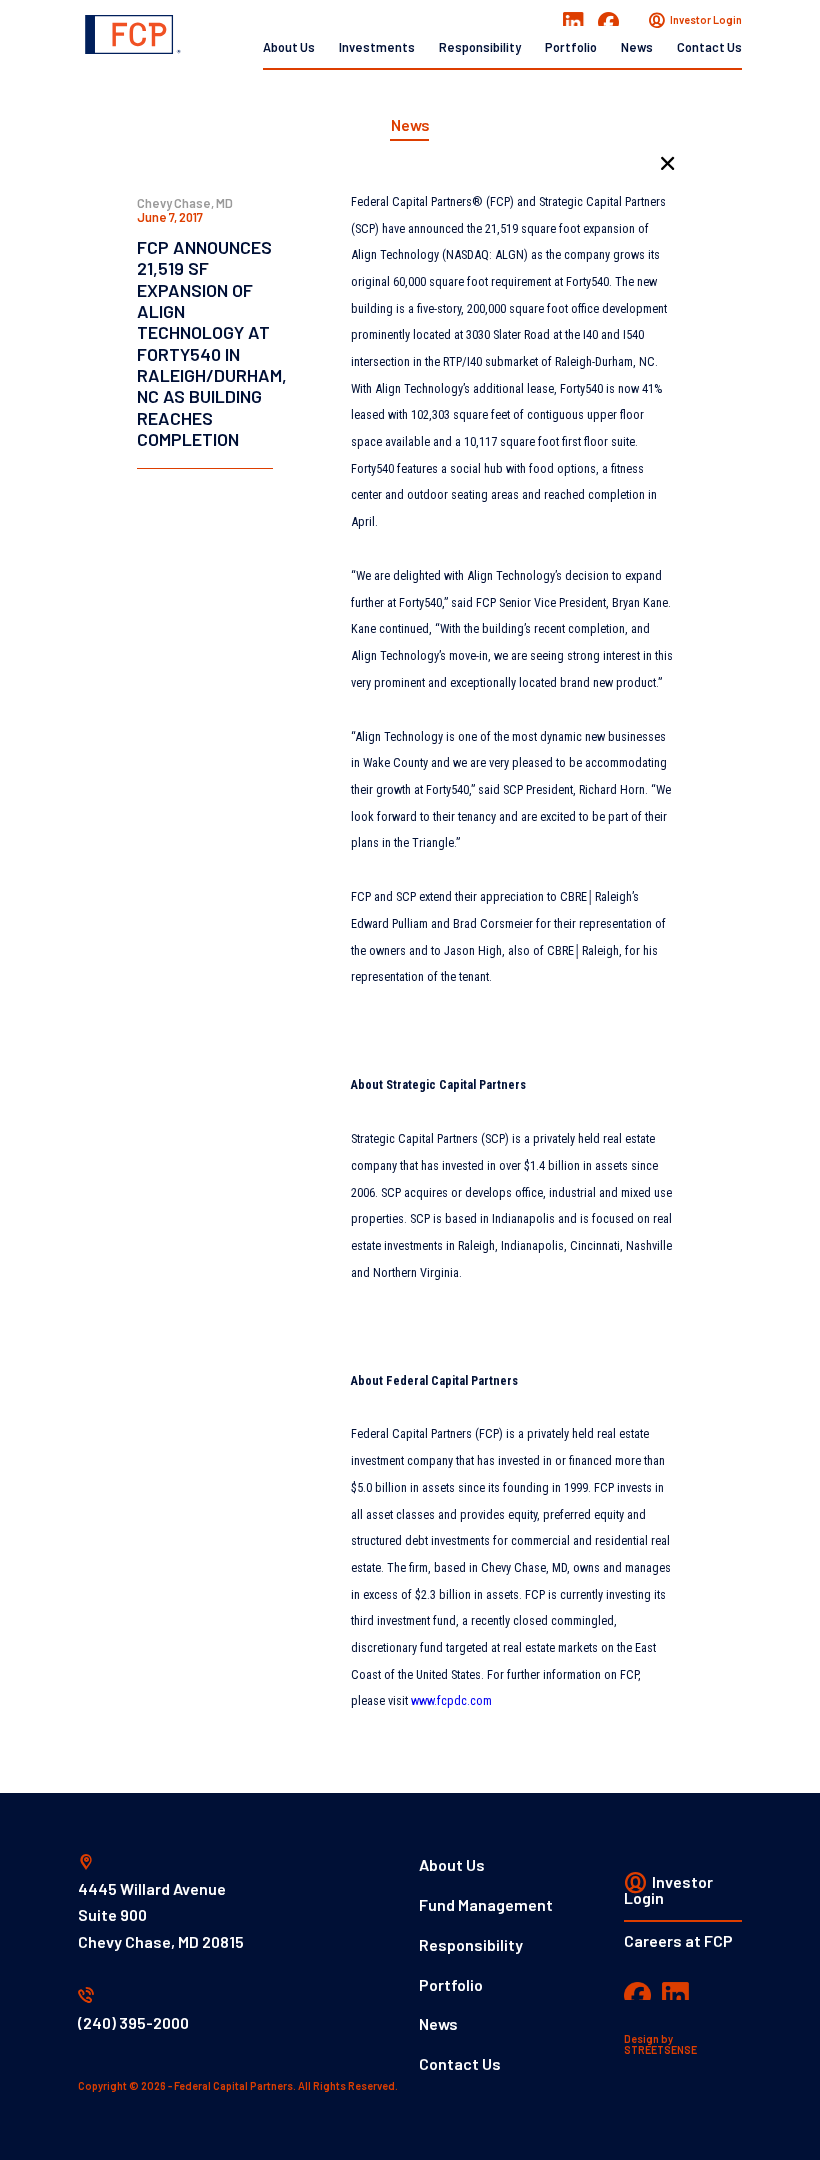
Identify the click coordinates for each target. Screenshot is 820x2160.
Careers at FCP (678, 1940)
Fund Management (486, 1904)
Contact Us (709, 47)
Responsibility (480, 47)
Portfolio (571, 47)
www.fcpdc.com (451, 1700)
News (637, 47)
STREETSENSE (660, 2049)
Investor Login (705, 19)
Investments (377, 47)
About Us (289, 47)
